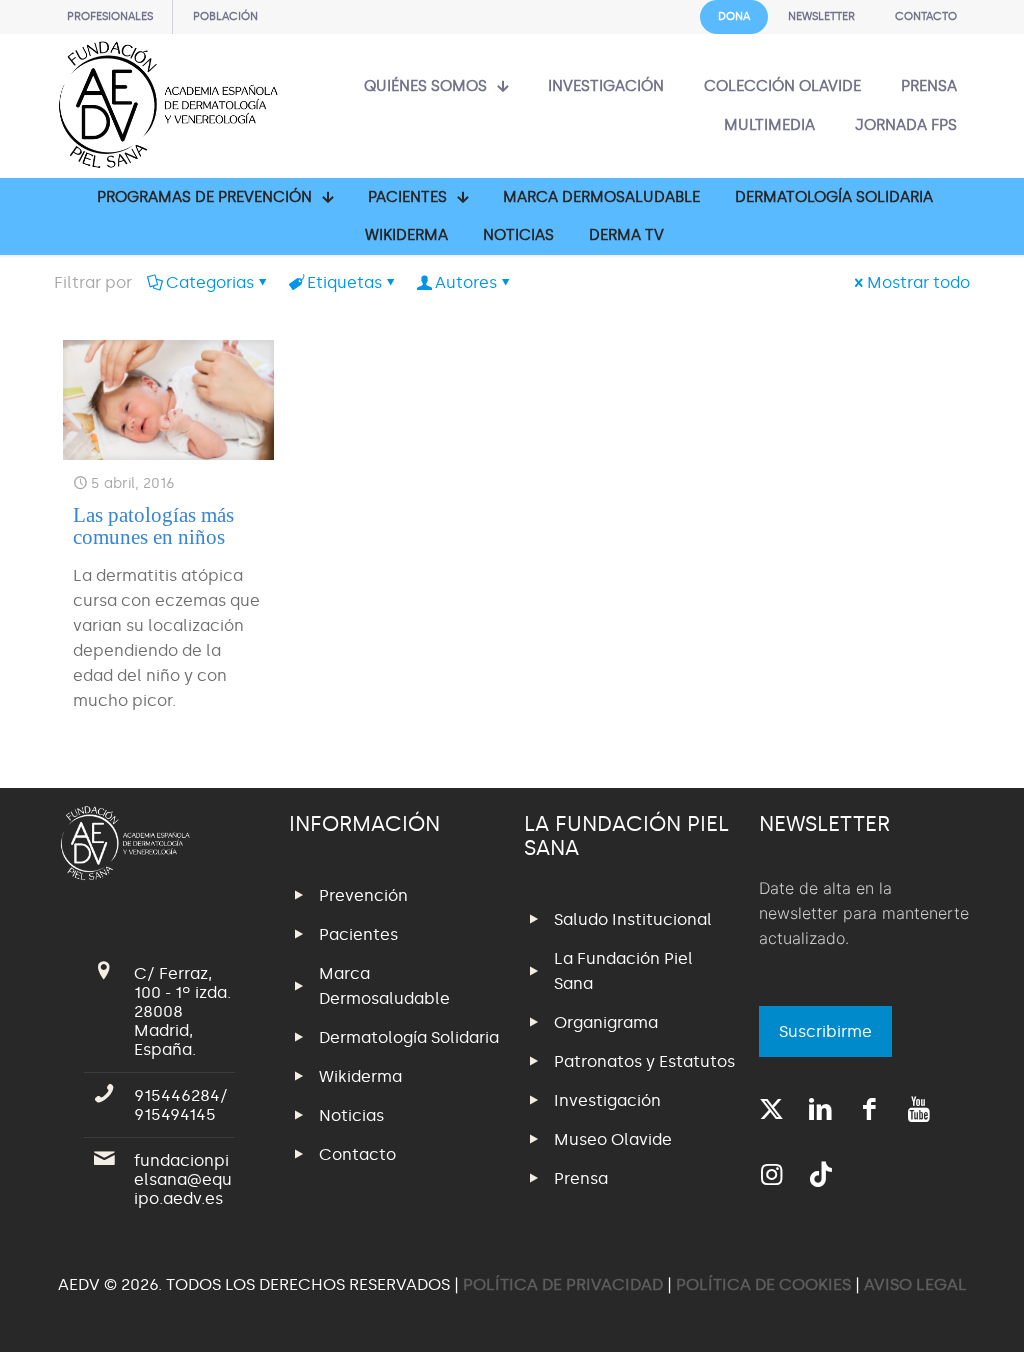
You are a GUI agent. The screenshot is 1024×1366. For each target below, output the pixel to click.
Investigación (607, 1100)
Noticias (351, 1115)
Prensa (581, 1178)
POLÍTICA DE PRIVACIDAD (565, 1284)
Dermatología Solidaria (409, 1037)
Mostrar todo (918, 282)
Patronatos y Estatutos (644, 1061)
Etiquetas (344, 282)
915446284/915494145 (181, 1105)
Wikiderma (360, 1076)
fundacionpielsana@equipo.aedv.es (183, 1179)
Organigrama (606, 1022)
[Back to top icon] (928, 1325)
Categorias (210, 282)
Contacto (357, 1154)
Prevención (363, 895)
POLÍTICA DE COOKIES (763, 1284)
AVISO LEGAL (915, 1284)
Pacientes (358, 934)
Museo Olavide (613, 1139)
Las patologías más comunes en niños (153, 526)
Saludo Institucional (633, 919)
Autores (466, 282)
